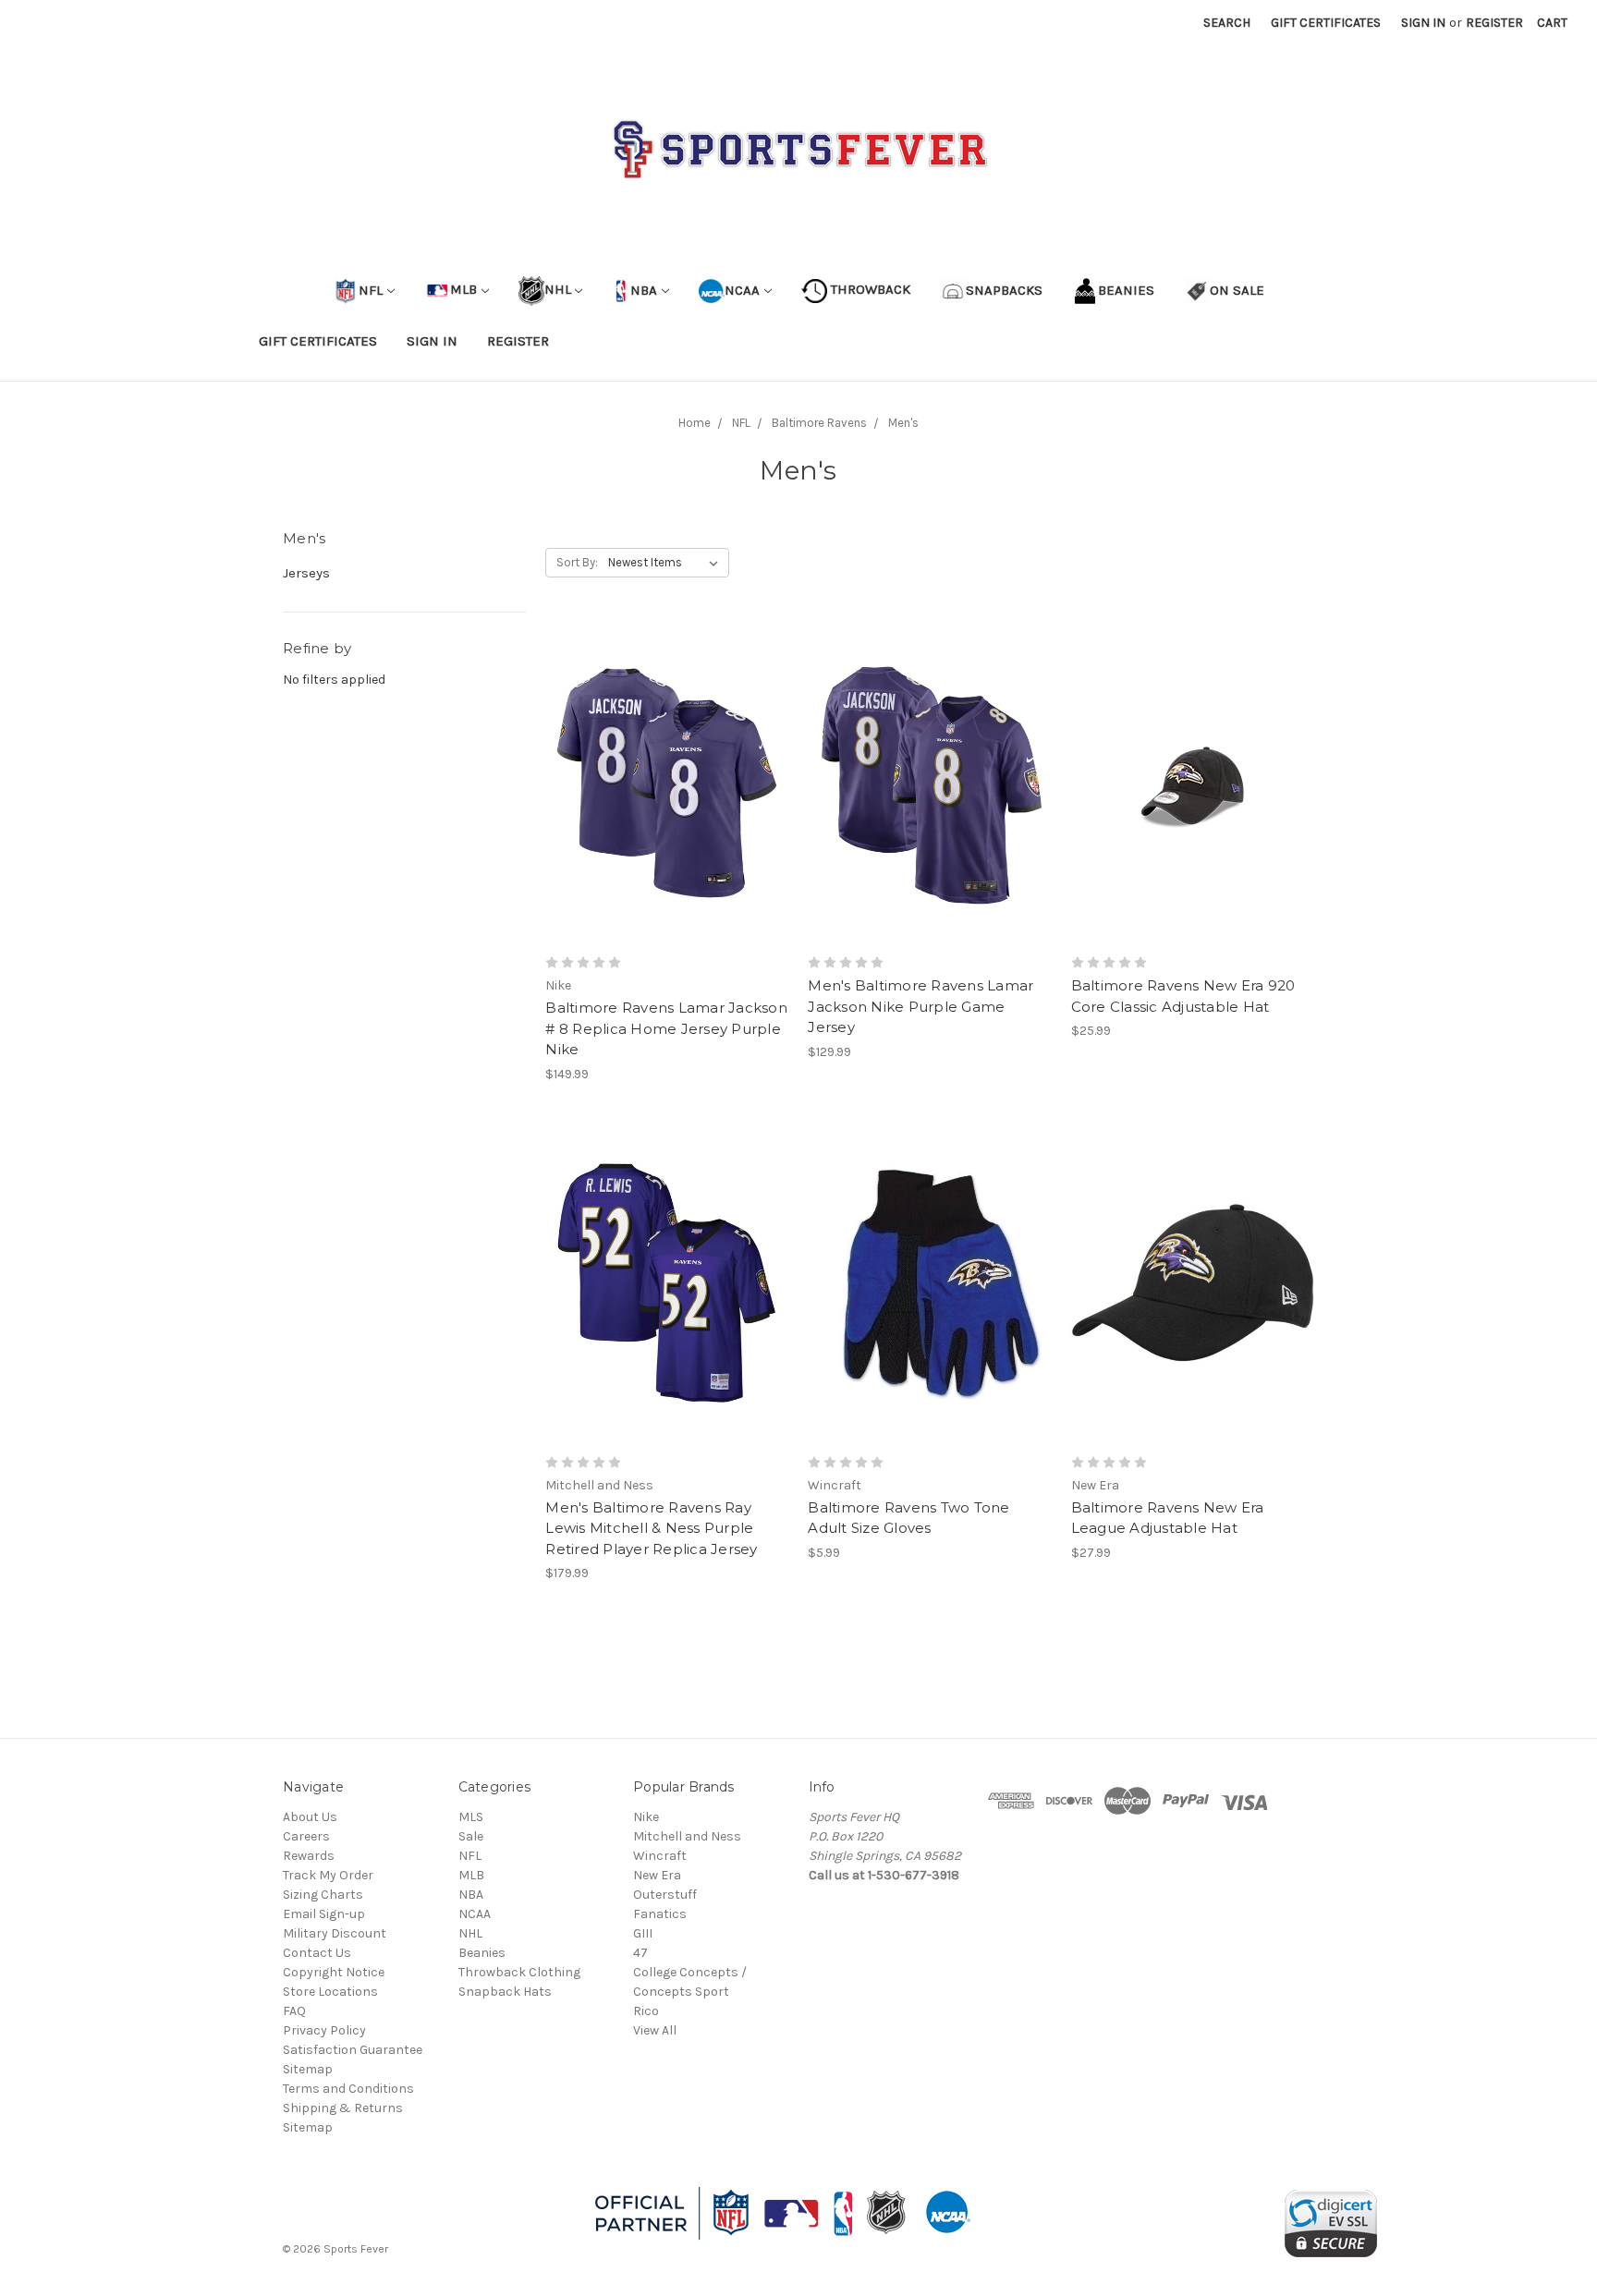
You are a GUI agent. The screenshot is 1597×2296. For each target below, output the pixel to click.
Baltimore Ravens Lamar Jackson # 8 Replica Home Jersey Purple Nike (666, 1028)
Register (1494, 23)
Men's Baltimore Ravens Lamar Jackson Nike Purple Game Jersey (920, 1006)
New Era (657, 1875)
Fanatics (660, 1914)
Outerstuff (665, 1895)
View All (655, 2030)
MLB (463, 289)
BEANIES (1126, 289)
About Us (310, 1817)
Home (695, 423)
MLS (471, 1817)
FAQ (294, 2011)
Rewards (309, 1856)
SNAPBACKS (1004, 289)
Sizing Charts (323, 1895)
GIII (643, 1933)
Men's (903, 423)
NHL (558, 289)
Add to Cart (1193, 816)
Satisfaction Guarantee (353, 2050)
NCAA (742, 289)
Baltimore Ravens (819, 423)
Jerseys (306, 573)
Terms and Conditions (348, 2089)
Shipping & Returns (343, 2108)
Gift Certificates (1326, 23)
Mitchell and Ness (687, 1836)
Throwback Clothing (519, 1972)
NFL (371, 289)
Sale (471, 1836)
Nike (646, 1817)
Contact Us (317, 1953)
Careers (306, 1836)
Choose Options (667, 816)
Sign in (1423, 23)
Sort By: (577, 562)
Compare (661, 784)
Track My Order (328, 1875)
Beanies (482, 1953)
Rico (646, 2011)
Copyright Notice (334, 1972)
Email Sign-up (324, 1914)
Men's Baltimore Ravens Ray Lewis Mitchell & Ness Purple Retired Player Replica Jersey (651, 1528)
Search (1227, 23)
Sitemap (308, 2069)
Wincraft (660, 1856)
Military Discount (335, 1933)
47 (640, 1953)
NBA (642, 289)
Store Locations (330, 1992)
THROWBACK (869, 289)
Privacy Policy (324, 2030)
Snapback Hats (505, 1992)
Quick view (667, 750)
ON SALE (1237, 289)
